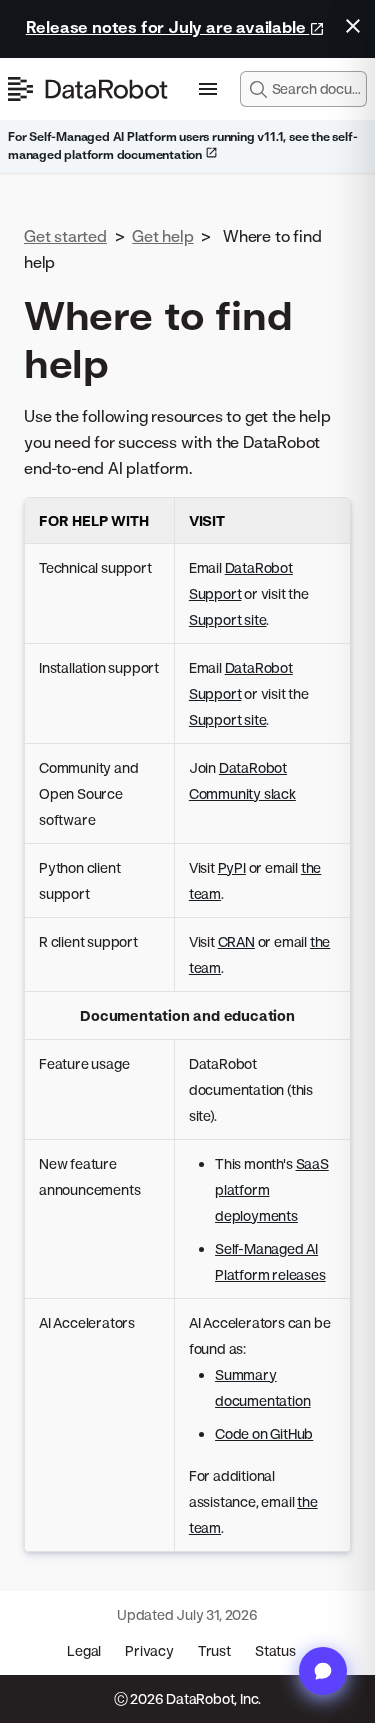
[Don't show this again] (353, 26)
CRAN (236, 941)
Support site (228, 619)
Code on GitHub (264, 1433)
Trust (214, 1650)
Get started (65, 236)
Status (275, 1650)
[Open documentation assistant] (323, 1671)
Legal (84, 1650)
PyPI (232, 867)
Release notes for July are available (168, 27)
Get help (162, 236)
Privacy (149, 1650)
